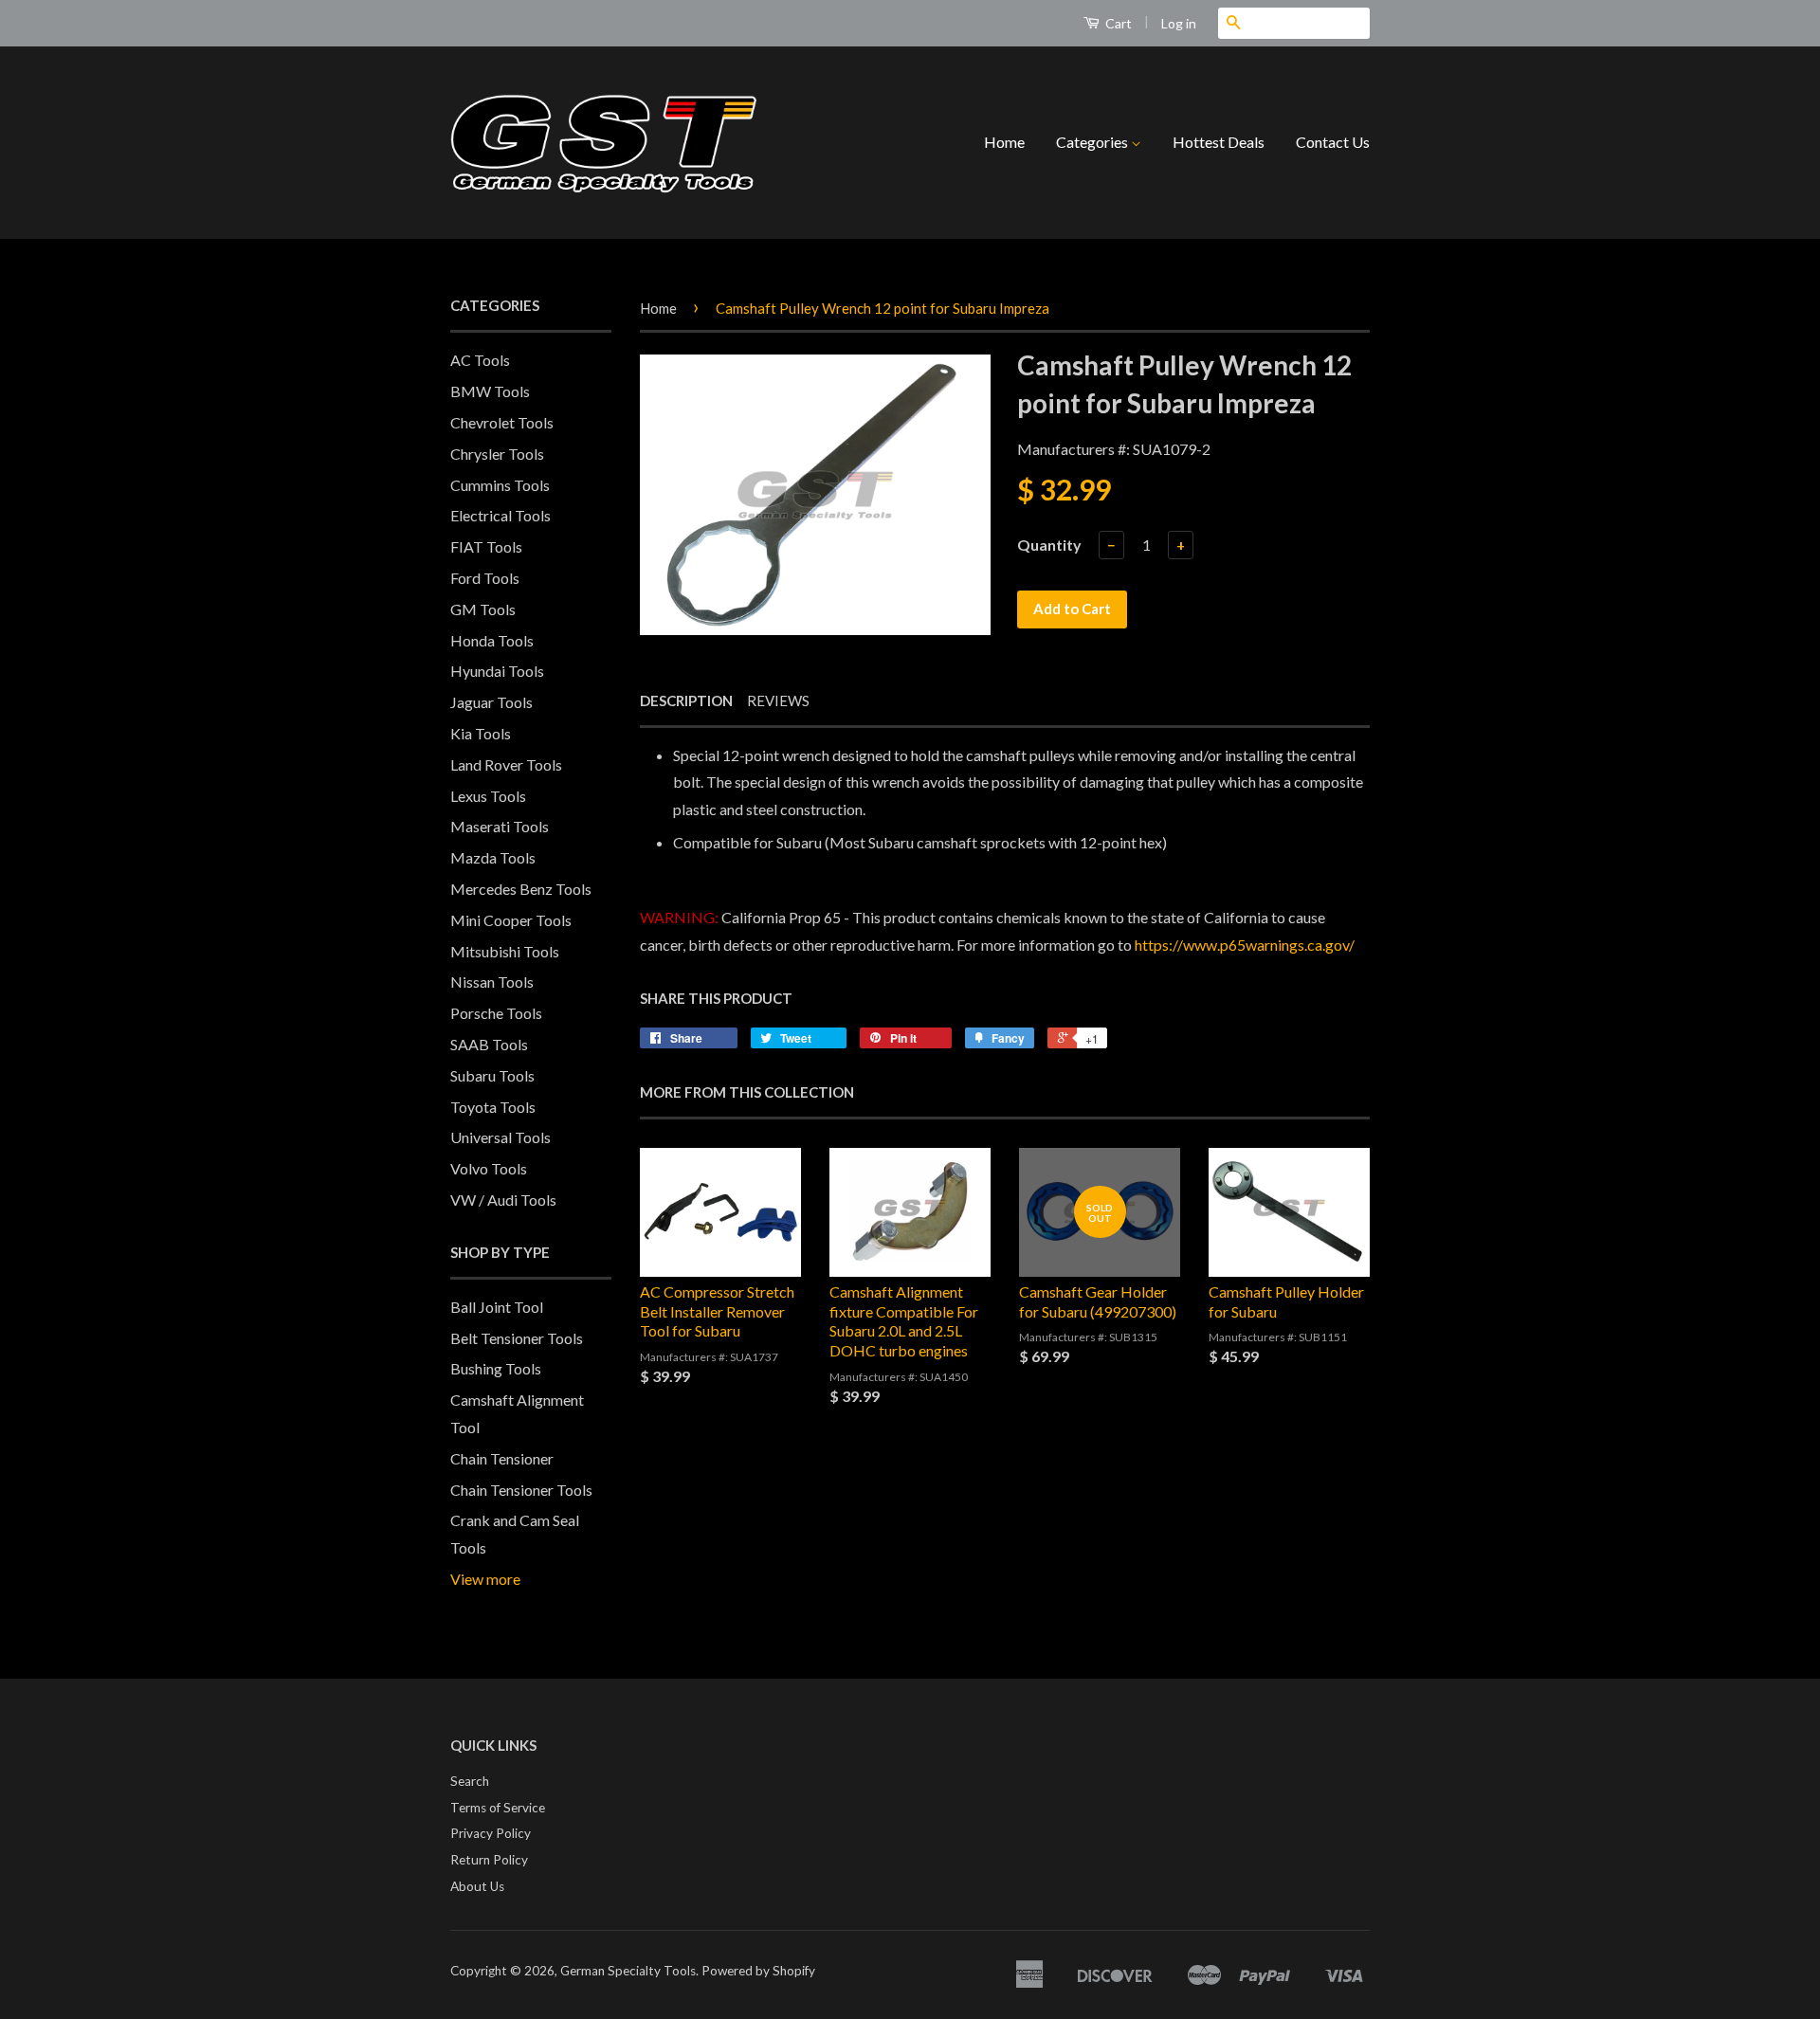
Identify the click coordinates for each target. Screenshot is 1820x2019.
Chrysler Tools (497, 454)
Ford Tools (485, 578)
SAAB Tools (489, 1044)
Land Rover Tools (506, 764)
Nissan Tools (492, 982)
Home (1004, 142)
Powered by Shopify (758, 1971)
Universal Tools (500, 1137)
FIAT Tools (486, 546)
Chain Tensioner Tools (521, 1490)
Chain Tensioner (502, 1458)
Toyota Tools (493, 1107)
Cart (1117, 23)
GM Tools (483, 609)
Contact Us (1333, 142)
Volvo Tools (489, 1168)
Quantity (1049, 545)
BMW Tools (490, 391)
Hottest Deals (1219, 142)
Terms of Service (498, 1808)
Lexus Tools (488, 796)
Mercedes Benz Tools (521, 889)
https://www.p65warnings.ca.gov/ (1245, 945)
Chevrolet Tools (502, 422)
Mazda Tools (493, 857)
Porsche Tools (496, 1013)
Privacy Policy (491, 1833)
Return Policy (489, 1860)
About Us (477, 1886)
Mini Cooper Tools (511, 920)
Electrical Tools (500, 515)
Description (686, 700)
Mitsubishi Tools (505, 951)
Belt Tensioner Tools (517, 1338)
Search (470, 1781)
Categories (1093, 142)
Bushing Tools (496, 1368)
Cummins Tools (500, 485)
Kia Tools (481, 733)
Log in (1179, 23)
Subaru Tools (492, 1075)
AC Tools (480, 360)
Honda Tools (492, 640)
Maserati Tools (500, 826)
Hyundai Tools (497, 671)
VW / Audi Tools (503, 1200)
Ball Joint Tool (497, 1307)
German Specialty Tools (628, 1971)
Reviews (778, 700)
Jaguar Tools (491, 702)
